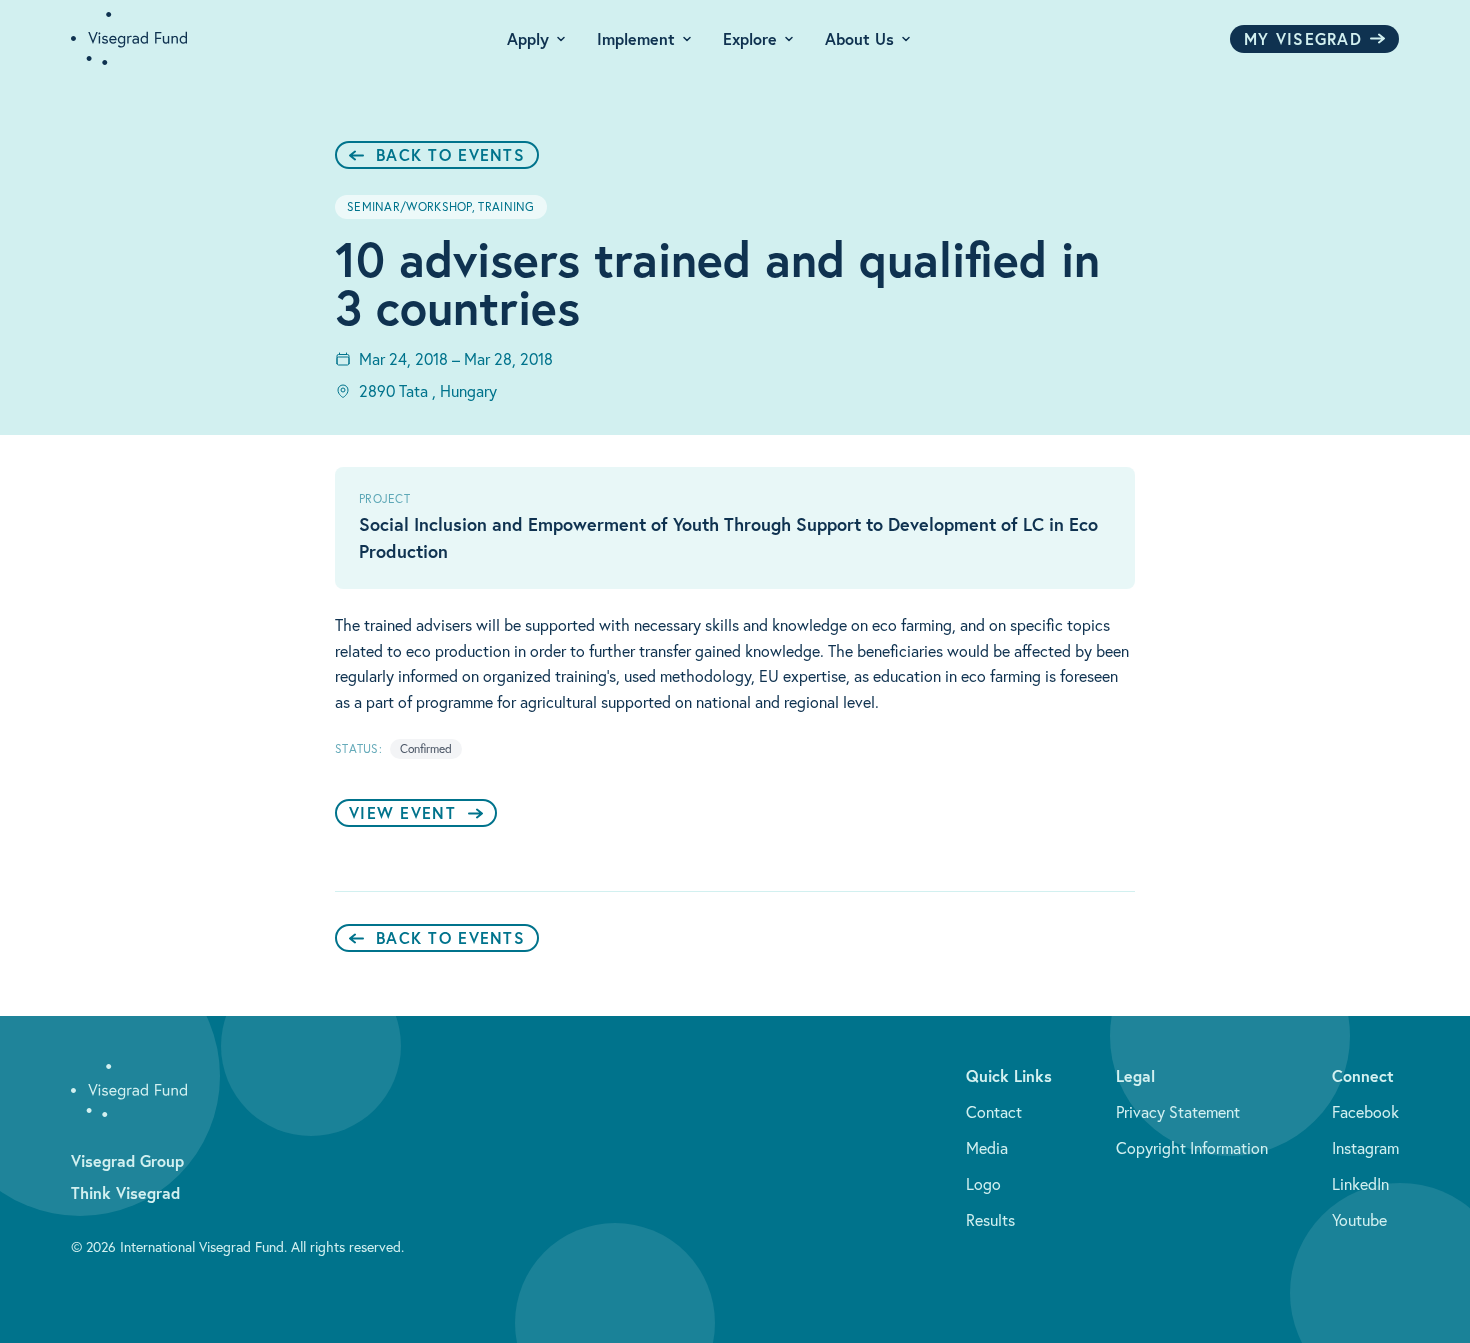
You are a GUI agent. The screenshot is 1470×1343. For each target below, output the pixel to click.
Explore (750, 38)
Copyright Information (1192, 1148)
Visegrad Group (127, 1160)
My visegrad (1303, 38)
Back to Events (450, 154)
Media (987, 1148)
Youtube (1359, 1220)
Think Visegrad (125, 1192)
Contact (994, 1112)
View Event (402, 812)
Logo (983, 1184)
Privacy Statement (1178, 1112)
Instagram (1365, 1148)
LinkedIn (1360, 1184)
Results (990, 1220)
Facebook (1365, 1112)
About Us (859, 38)
